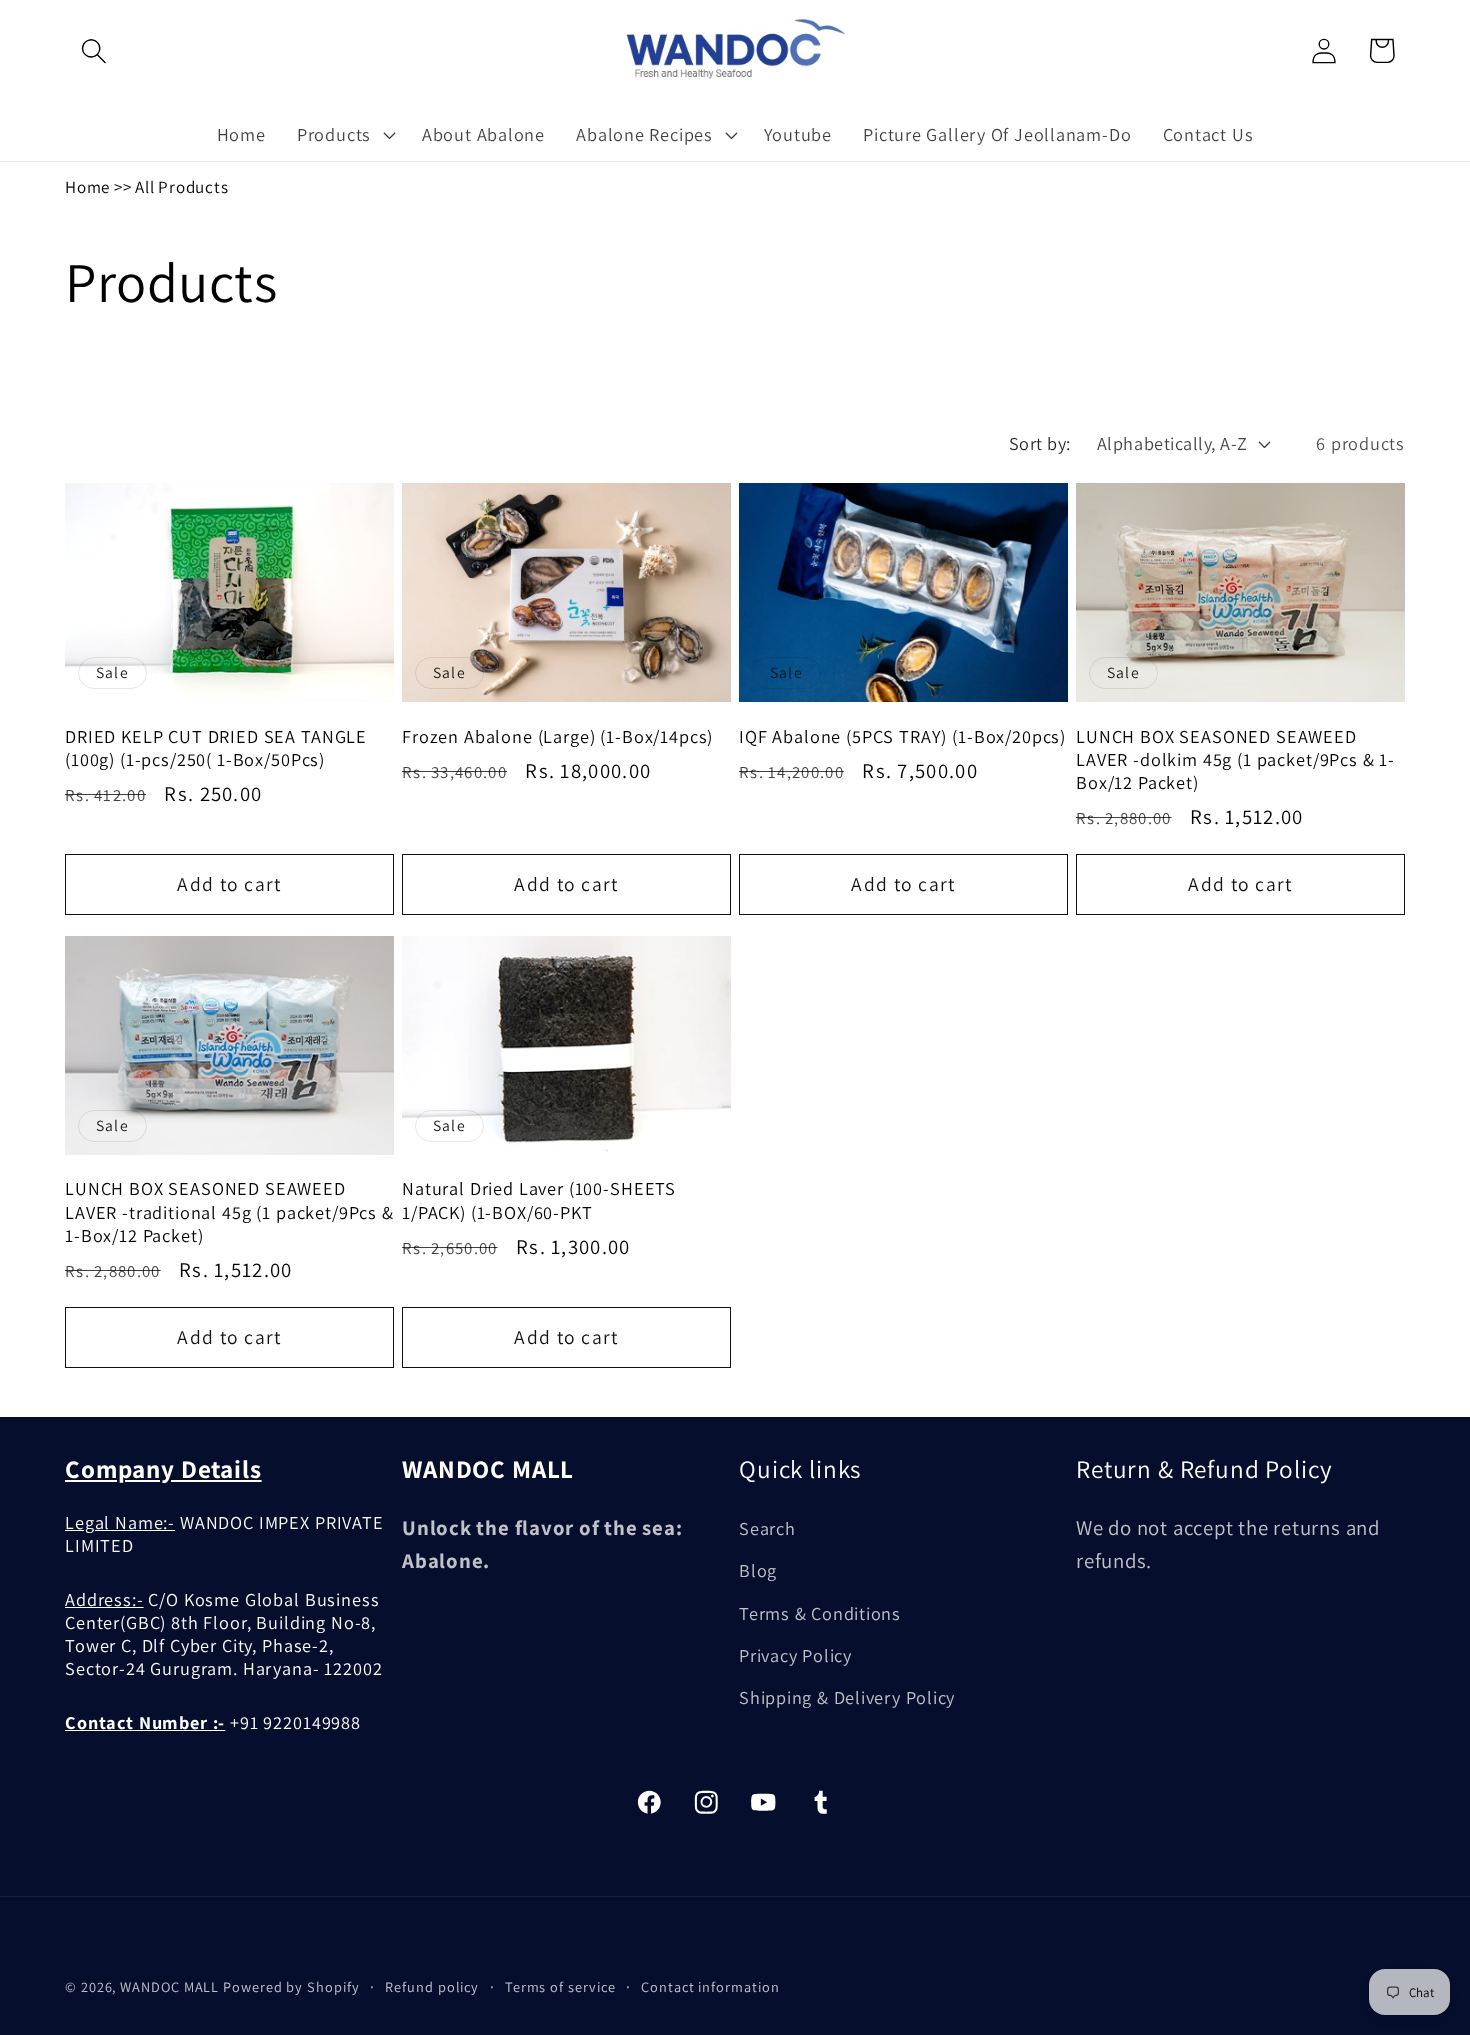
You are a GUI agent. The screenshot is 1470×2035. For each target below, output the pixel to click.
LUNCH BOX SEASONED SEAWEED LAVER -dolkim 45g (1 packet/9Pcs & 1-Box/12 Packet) (1235, 760)
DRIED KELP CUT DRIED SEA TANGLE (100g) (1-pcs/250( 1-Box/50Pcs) (216, 748)
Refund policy (432, 1986)
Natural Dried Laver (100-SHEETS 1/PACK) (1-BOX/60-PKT (539, 1200)
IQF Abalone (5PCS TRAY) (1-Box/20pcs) (902, 736)
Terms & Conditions (820, 1613)
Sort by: (1040, 443)
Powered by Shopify (291, 1986)
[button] (93, 50)
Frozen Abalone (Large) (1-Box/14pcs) (557, 736)
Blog (758, 1571)
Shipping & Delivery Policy (847, 1698)
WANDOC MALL (169, 1986)
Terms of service (560, 1986)
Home (87, 187)
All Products (181, 187)
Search (767, 1528)
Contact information (710, 1986)
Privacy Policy (795, 1655)
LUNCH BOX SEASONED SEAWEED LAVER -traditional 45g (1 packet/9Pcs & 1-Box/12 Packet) (229, 1212)
